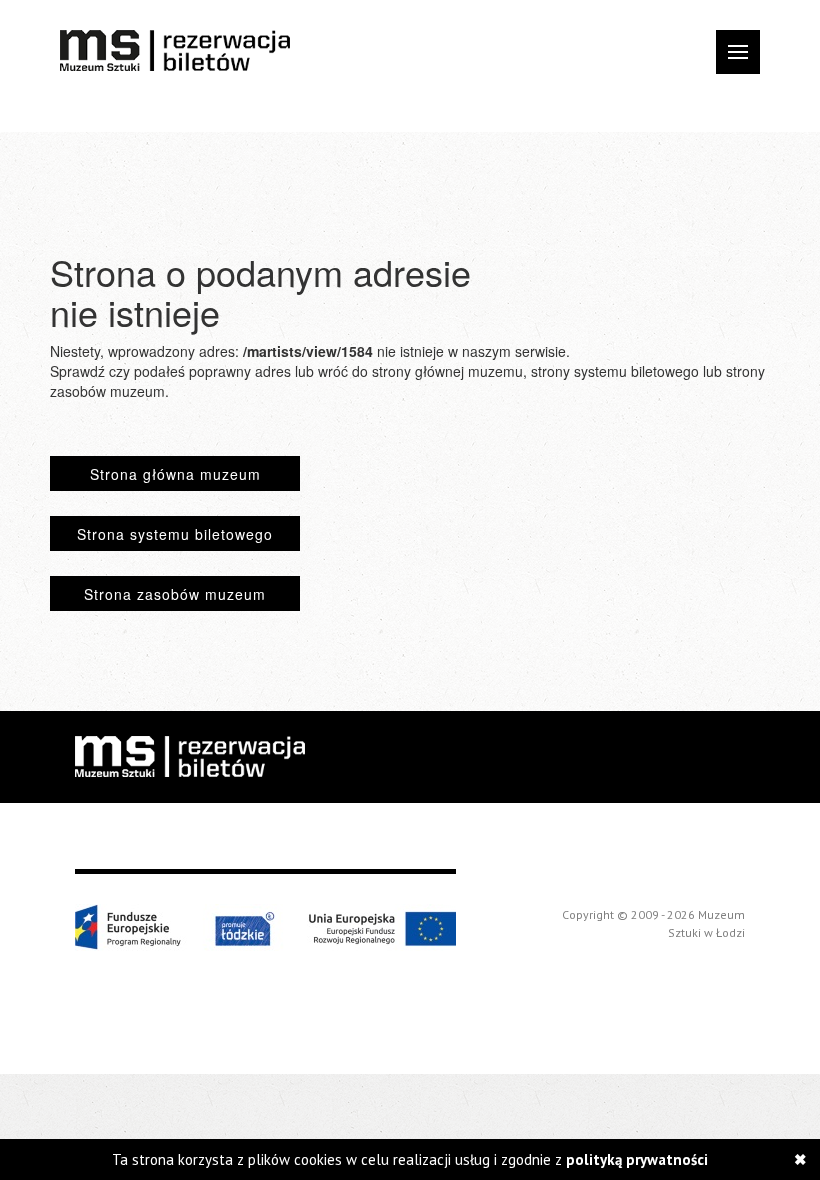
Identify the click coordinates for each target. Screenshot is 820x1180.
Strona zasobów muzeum (175, 594)
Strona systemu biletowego (175, 534)
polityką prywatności (637, 1159)
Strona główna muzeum (175, 474)
